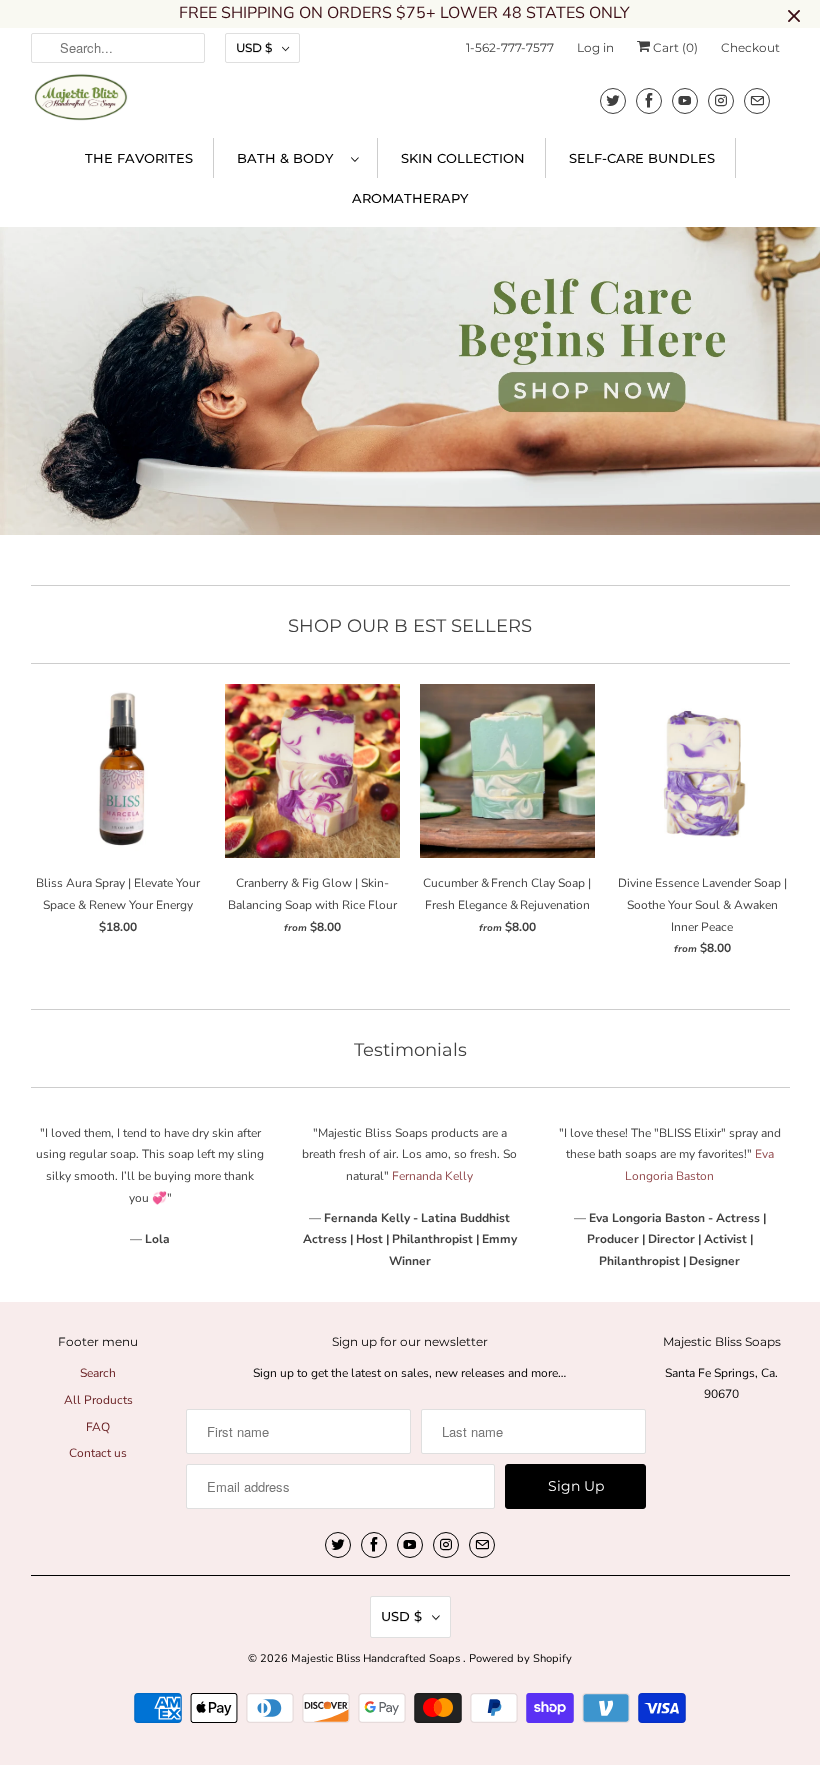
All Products (98, 1400)
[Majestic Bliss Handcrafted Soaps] (81, 103)
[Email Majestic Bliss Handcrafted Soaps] (757, 100)
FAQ (98, 1427)
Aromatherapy (410, 198)
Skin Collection (463, 158)
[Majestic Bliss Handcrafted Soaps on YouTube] (685, 100)
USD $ (254, 47)
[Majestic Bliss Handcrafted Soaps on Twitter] (613, 100)
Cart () (674, 47)
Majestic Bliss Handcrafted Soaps (377, 1658)
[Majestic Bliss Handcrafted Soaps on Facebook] (649, 100)
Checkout (750, 47)
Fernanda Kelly (432, 1176)
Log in (595, 47)
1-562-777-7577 (510, 47)
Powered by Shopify (520, 1658)
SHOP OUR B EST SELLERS (410, 626)
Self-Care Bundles (642, 158)
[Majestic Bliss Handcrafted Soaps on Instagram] (721, 100)
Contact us (98, 1453)
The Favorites (139, 158)
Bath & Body (289, 158)
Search (98, 1373)
